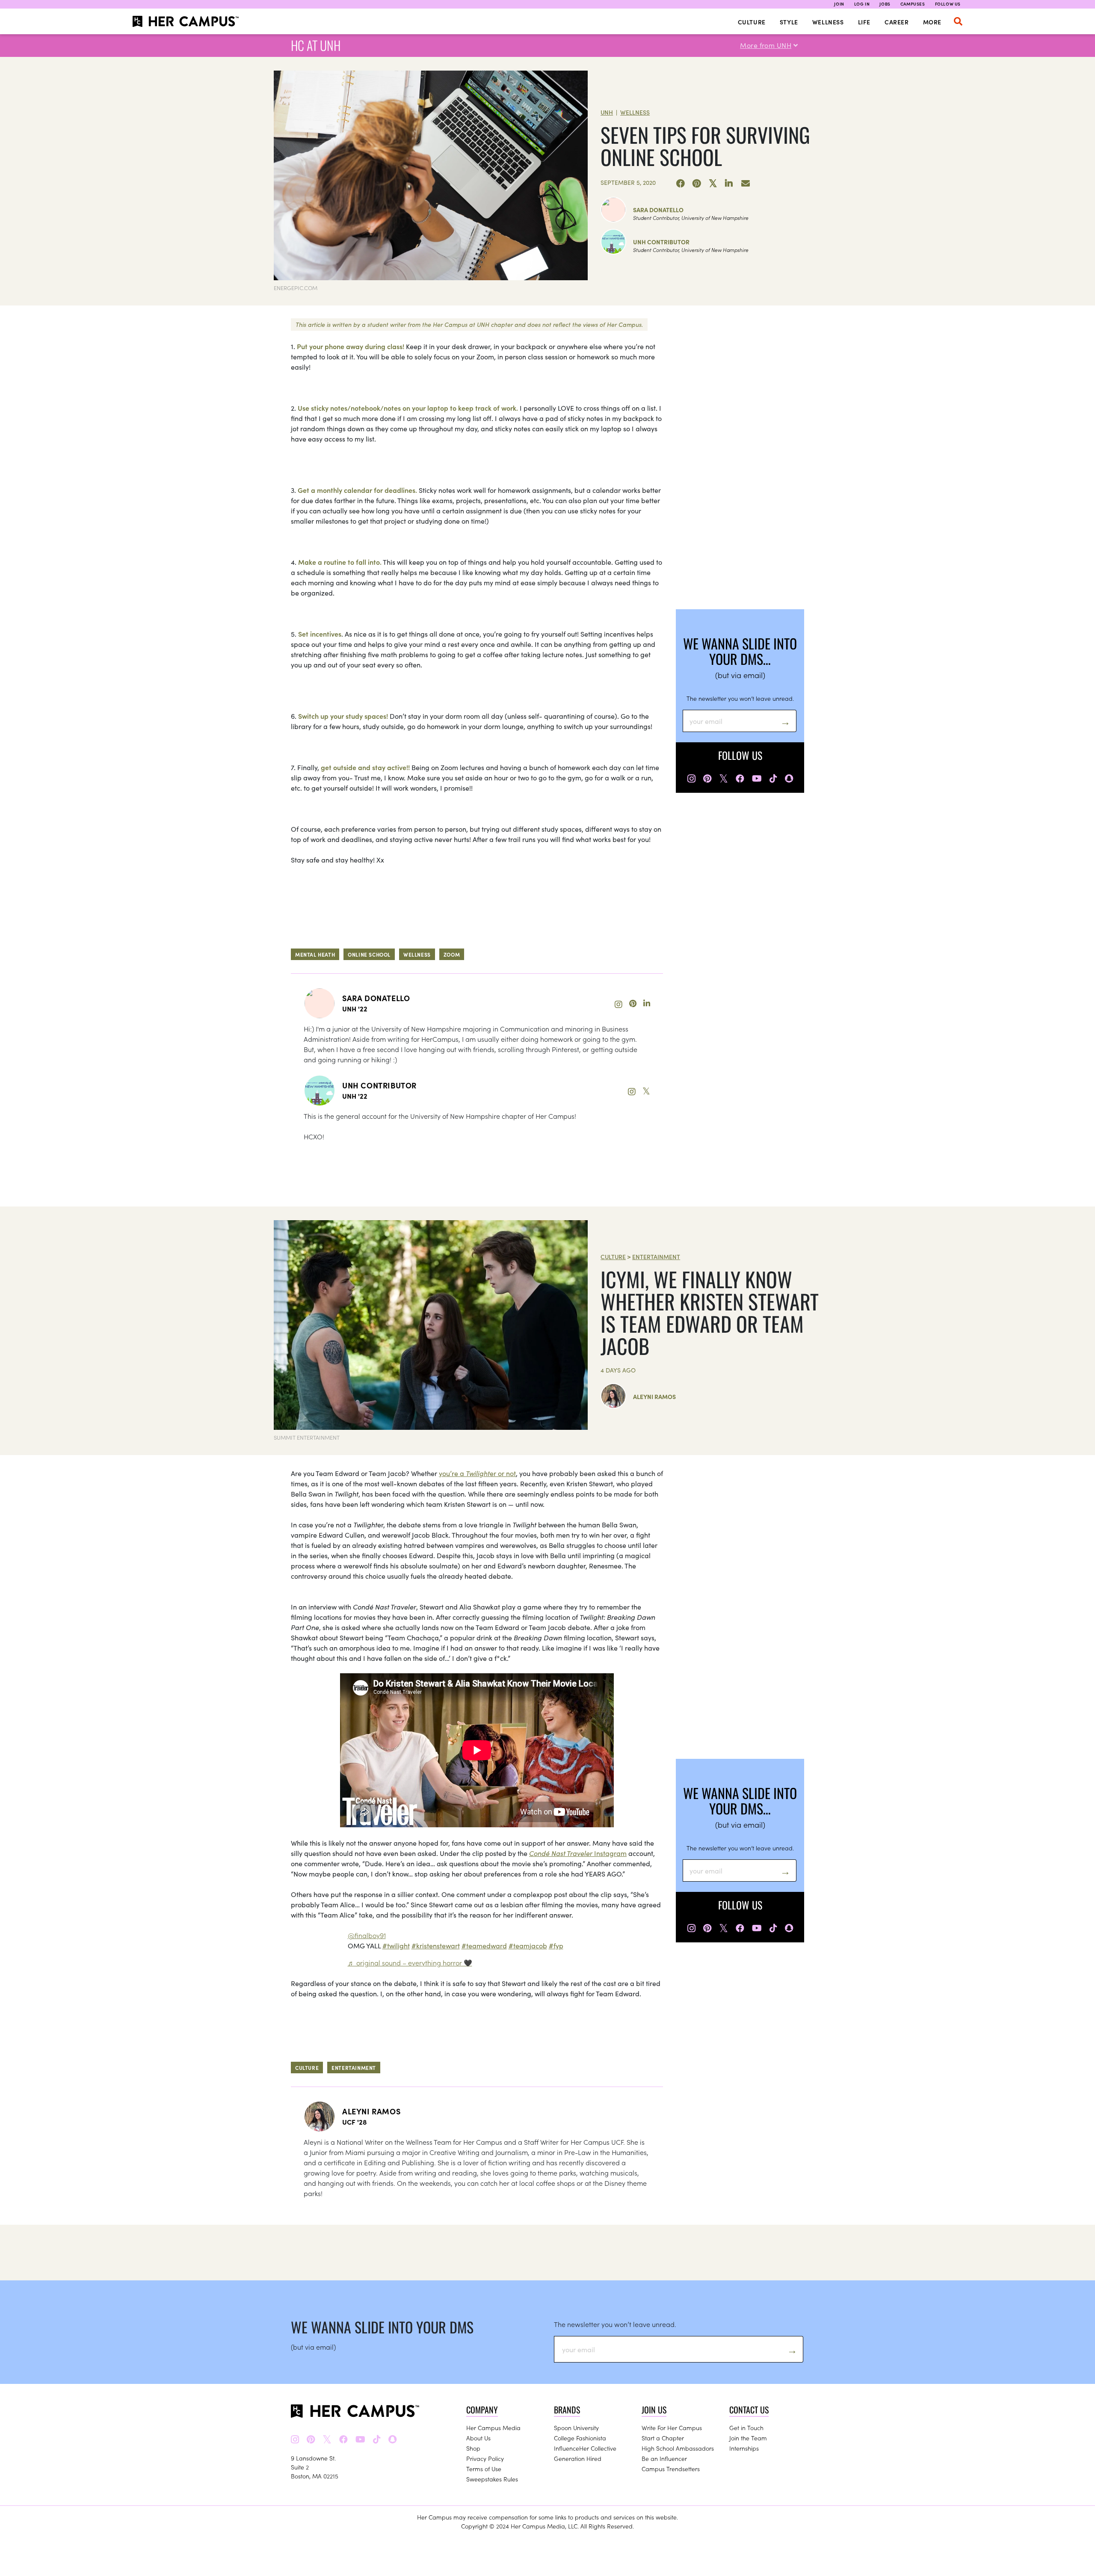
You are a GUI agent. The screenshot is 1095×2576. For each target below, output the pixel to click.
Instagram (578, 1853)
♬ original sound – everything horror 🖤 (410, 1962)
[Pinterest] (697, 184)
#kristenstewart (436, 1945)
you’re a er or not (477, 1473)
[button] (958, 21)
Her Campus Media (493, 2428)
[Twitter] (713, 184)
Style (789, 22)
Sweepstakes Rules (492, 2479)
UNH (607, 112)
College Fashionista (580, 2438)
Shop (473, 2448)
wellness (417, 954)
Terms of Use (484, 2469)
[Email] (746, 184)
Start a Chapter (663, 2438)
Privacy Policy (485, 2458)
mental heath (315, 954)
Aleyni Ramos (654, 1396)
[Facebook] (681, 184)
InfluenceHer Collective (585, 2448)
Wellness (828, 22)
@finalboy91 (367, 1935)
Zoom (452, 954)
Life (864, 22)
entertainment (354, 2068)
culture (307, 2068)
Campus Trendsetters (671, 2469)
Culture (752, 22)
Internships (744, 2448)
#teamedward (484, 1945)
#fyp (556, 1945)
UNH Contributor (661, 242)
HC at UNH (316, 45)
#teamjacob (528, 1945)
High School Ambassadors (678, 2448)
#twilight (396, 1945)
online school (369, 954)
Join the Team (748, 2438)
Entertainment (656, 1257)
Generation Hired (578, 2458)
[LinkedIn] (729, 184)
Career (897, 22)
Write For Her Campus (672, 2428)
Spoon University (576, 2428)
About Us (478, 2438)
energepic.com (296, 288)
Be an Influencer (664, 2458)
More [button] (932, 22)
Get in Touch (746, 2428)
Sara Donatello (658, 210)
